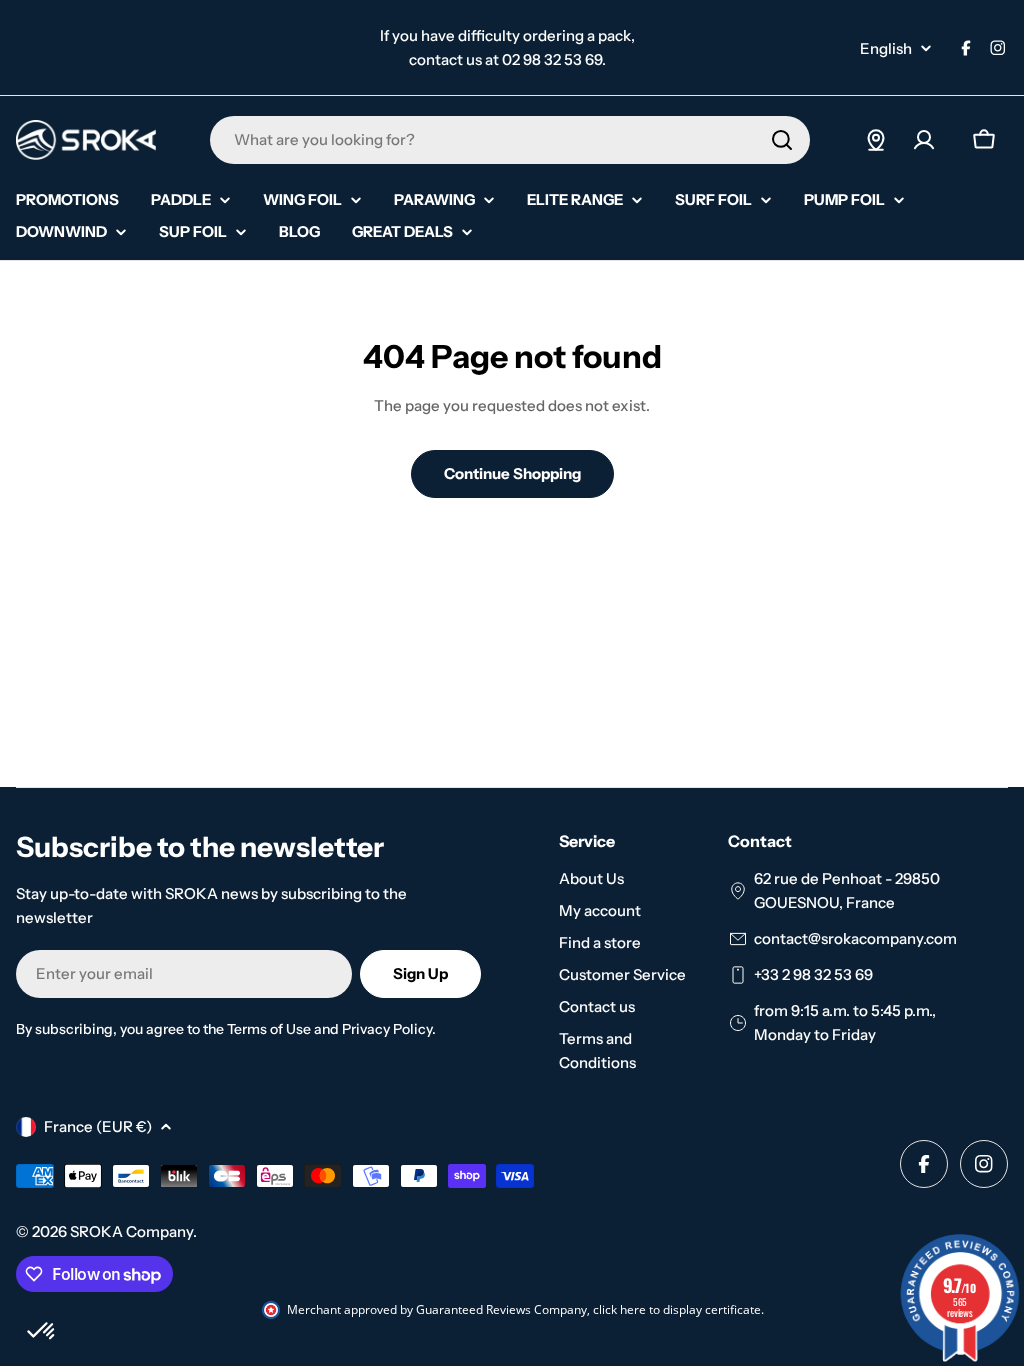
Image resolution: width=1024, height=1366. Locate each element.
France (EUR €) (98, 1126)
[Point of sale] (876, 140)
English (886, 48)
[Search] (782, 140)
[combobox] (510, 140)
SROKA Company (131, 1231)
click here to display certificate (677, 1309)
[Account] (924, 140)
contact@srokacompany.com (855, 938)
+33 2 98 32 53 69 (813, 974)
